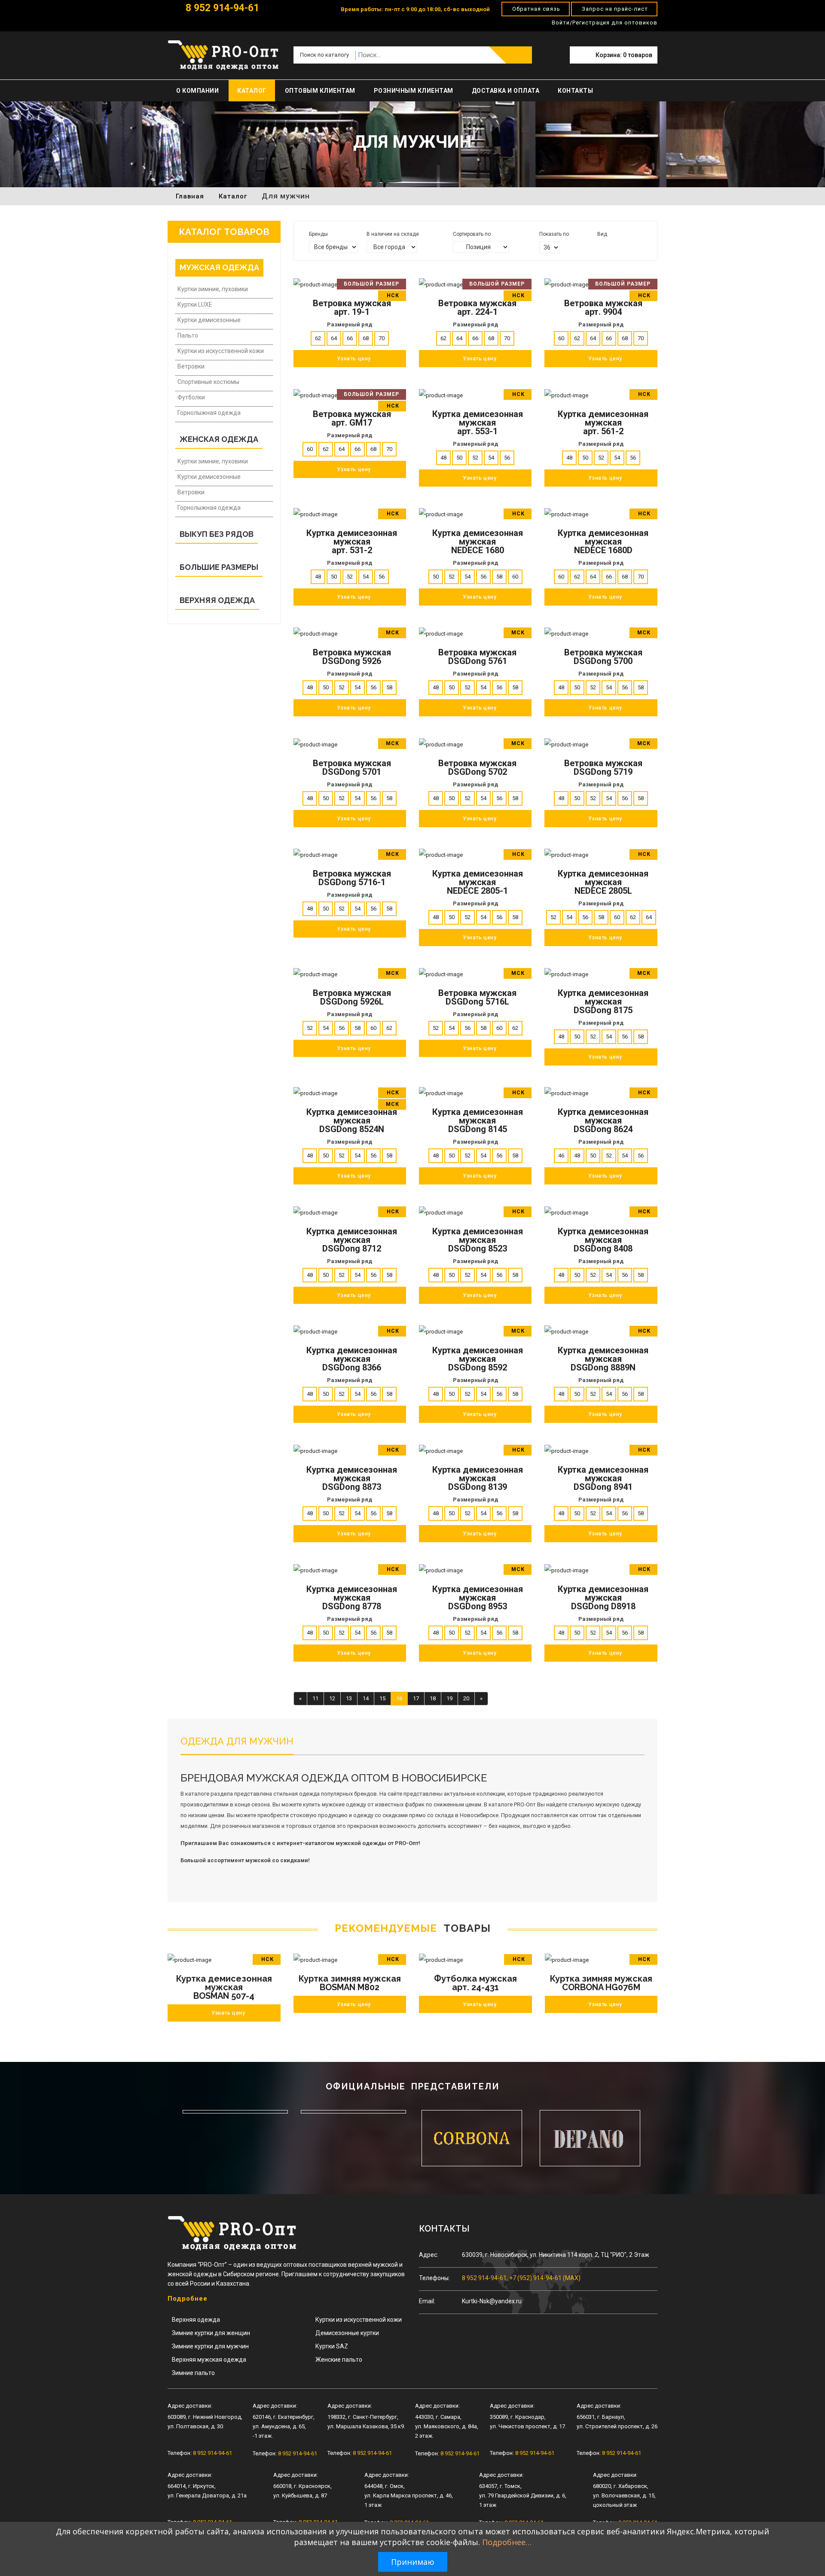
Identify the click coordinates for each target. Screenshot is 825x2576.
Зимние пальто (193, 2373)
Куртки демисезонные (209, 320)
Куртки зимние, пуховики (213, 289)
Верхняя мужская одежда (209, 2360)
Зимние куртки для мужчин (210, 2346)
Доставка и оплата (506, 91)
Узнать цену (228, 2013)
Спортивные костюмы (208, 382)
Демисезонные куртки (347, 2333)
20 (466, 1698)
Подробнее (188, 2299)
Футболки (191, 397)
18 (433, 1698)
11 (315, 1698)
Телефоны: (434, 2278)
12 (332, 1698)
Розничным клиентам (414, 91)
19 (449, 1698)
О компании (197, 91)
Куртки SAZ (332, 2346)
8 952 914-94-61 (221, 8)
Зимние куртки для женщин (211, 2333)
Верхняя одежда (196, 2320)
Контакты (575, 91)
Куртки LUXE (195, 304)
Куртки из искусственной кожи (221, 351)
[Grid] (600, 246)
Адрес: (429, 2255)
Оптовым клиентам (320, 91)
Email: (427, 2301)
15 (382, 1698)
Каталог (252, 91)
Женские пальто (339, 2360)
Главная (190, 196)
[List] (612, 246)
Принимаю (413, 2562)
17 (416, 1698)
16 (399, 1698)
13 (349, 1698)
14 (366, 1698)
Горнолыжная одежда (209, 413)
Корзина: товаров (624, 55)
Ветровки (191, 366)
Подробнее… (507, 2542)
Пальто (188, 335)
